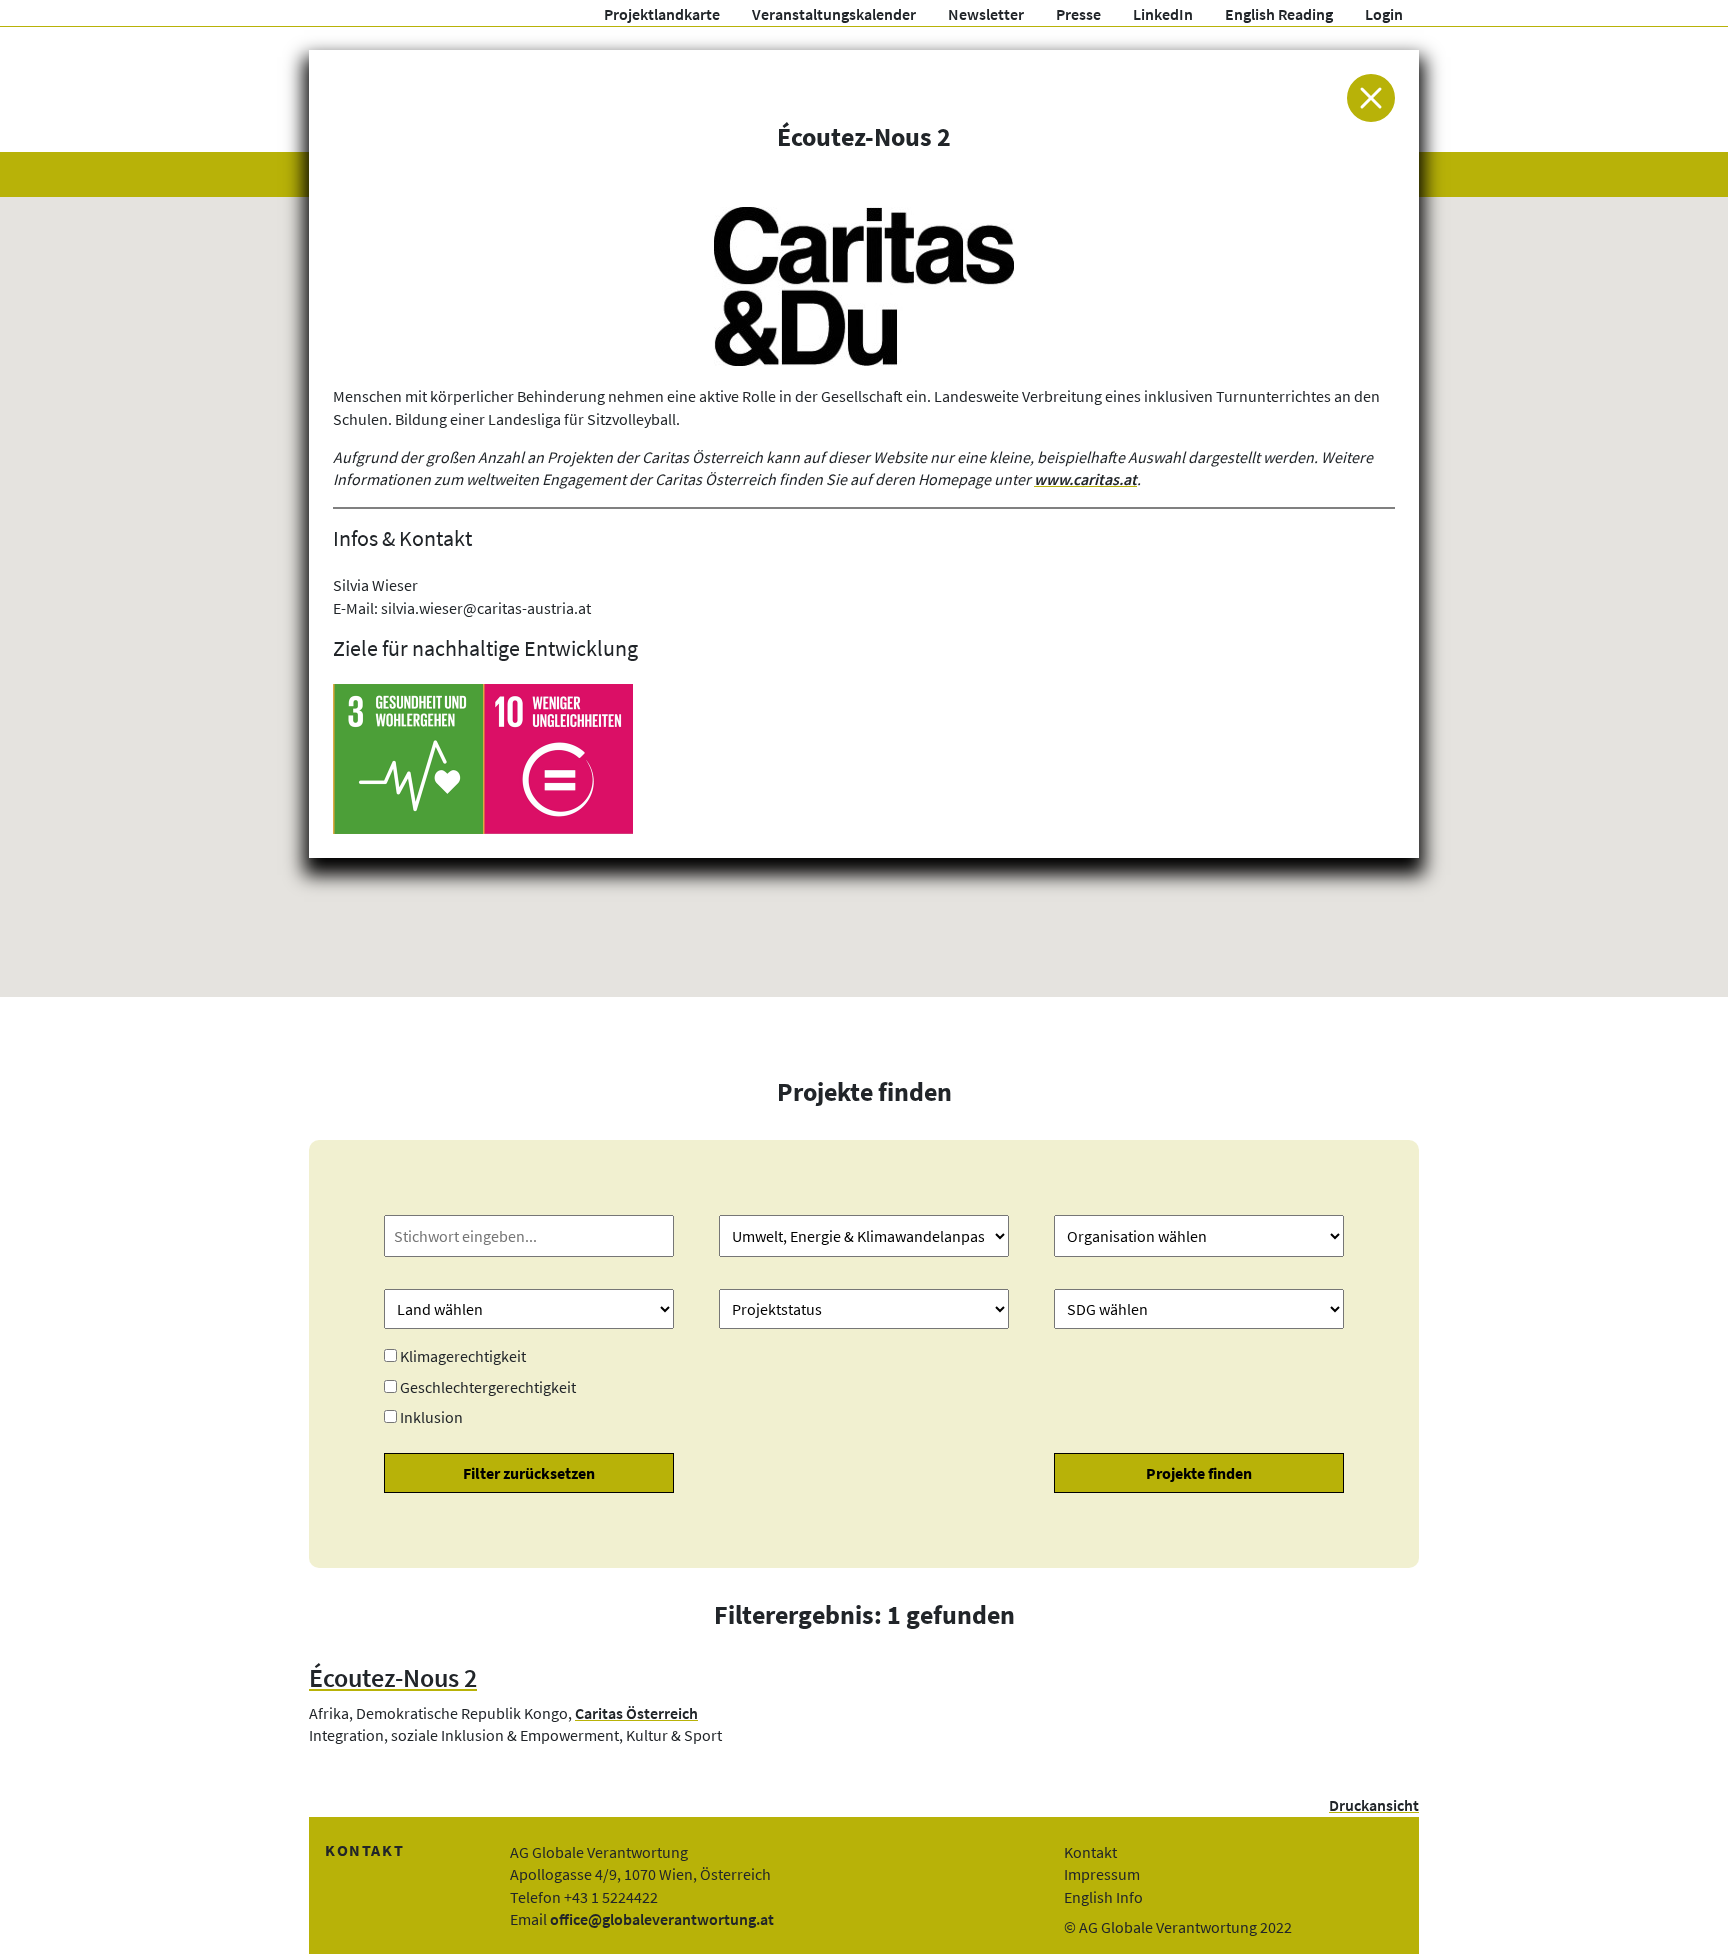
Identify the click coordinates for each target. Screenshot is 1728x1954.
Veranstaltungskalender (834, 14)
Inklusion (431, 1417)
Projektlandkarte (662, 14)
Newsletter (986, 14)
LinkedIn (1163, 14)
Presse (1078, 14)
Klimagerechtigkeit (463, 1356)
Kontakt (1090, 1852)
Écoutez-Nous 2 (393, 1678)
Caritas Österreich (636, 1713)
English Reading (1279, 14)
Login (1384, 14)
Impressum (1102, 1874)
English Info (1103, 1897)
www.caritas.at (1085, 479)
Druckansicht (1374, 1805)
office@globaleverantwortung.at (662, 1919)
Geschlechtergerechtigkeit (488, 1387)
